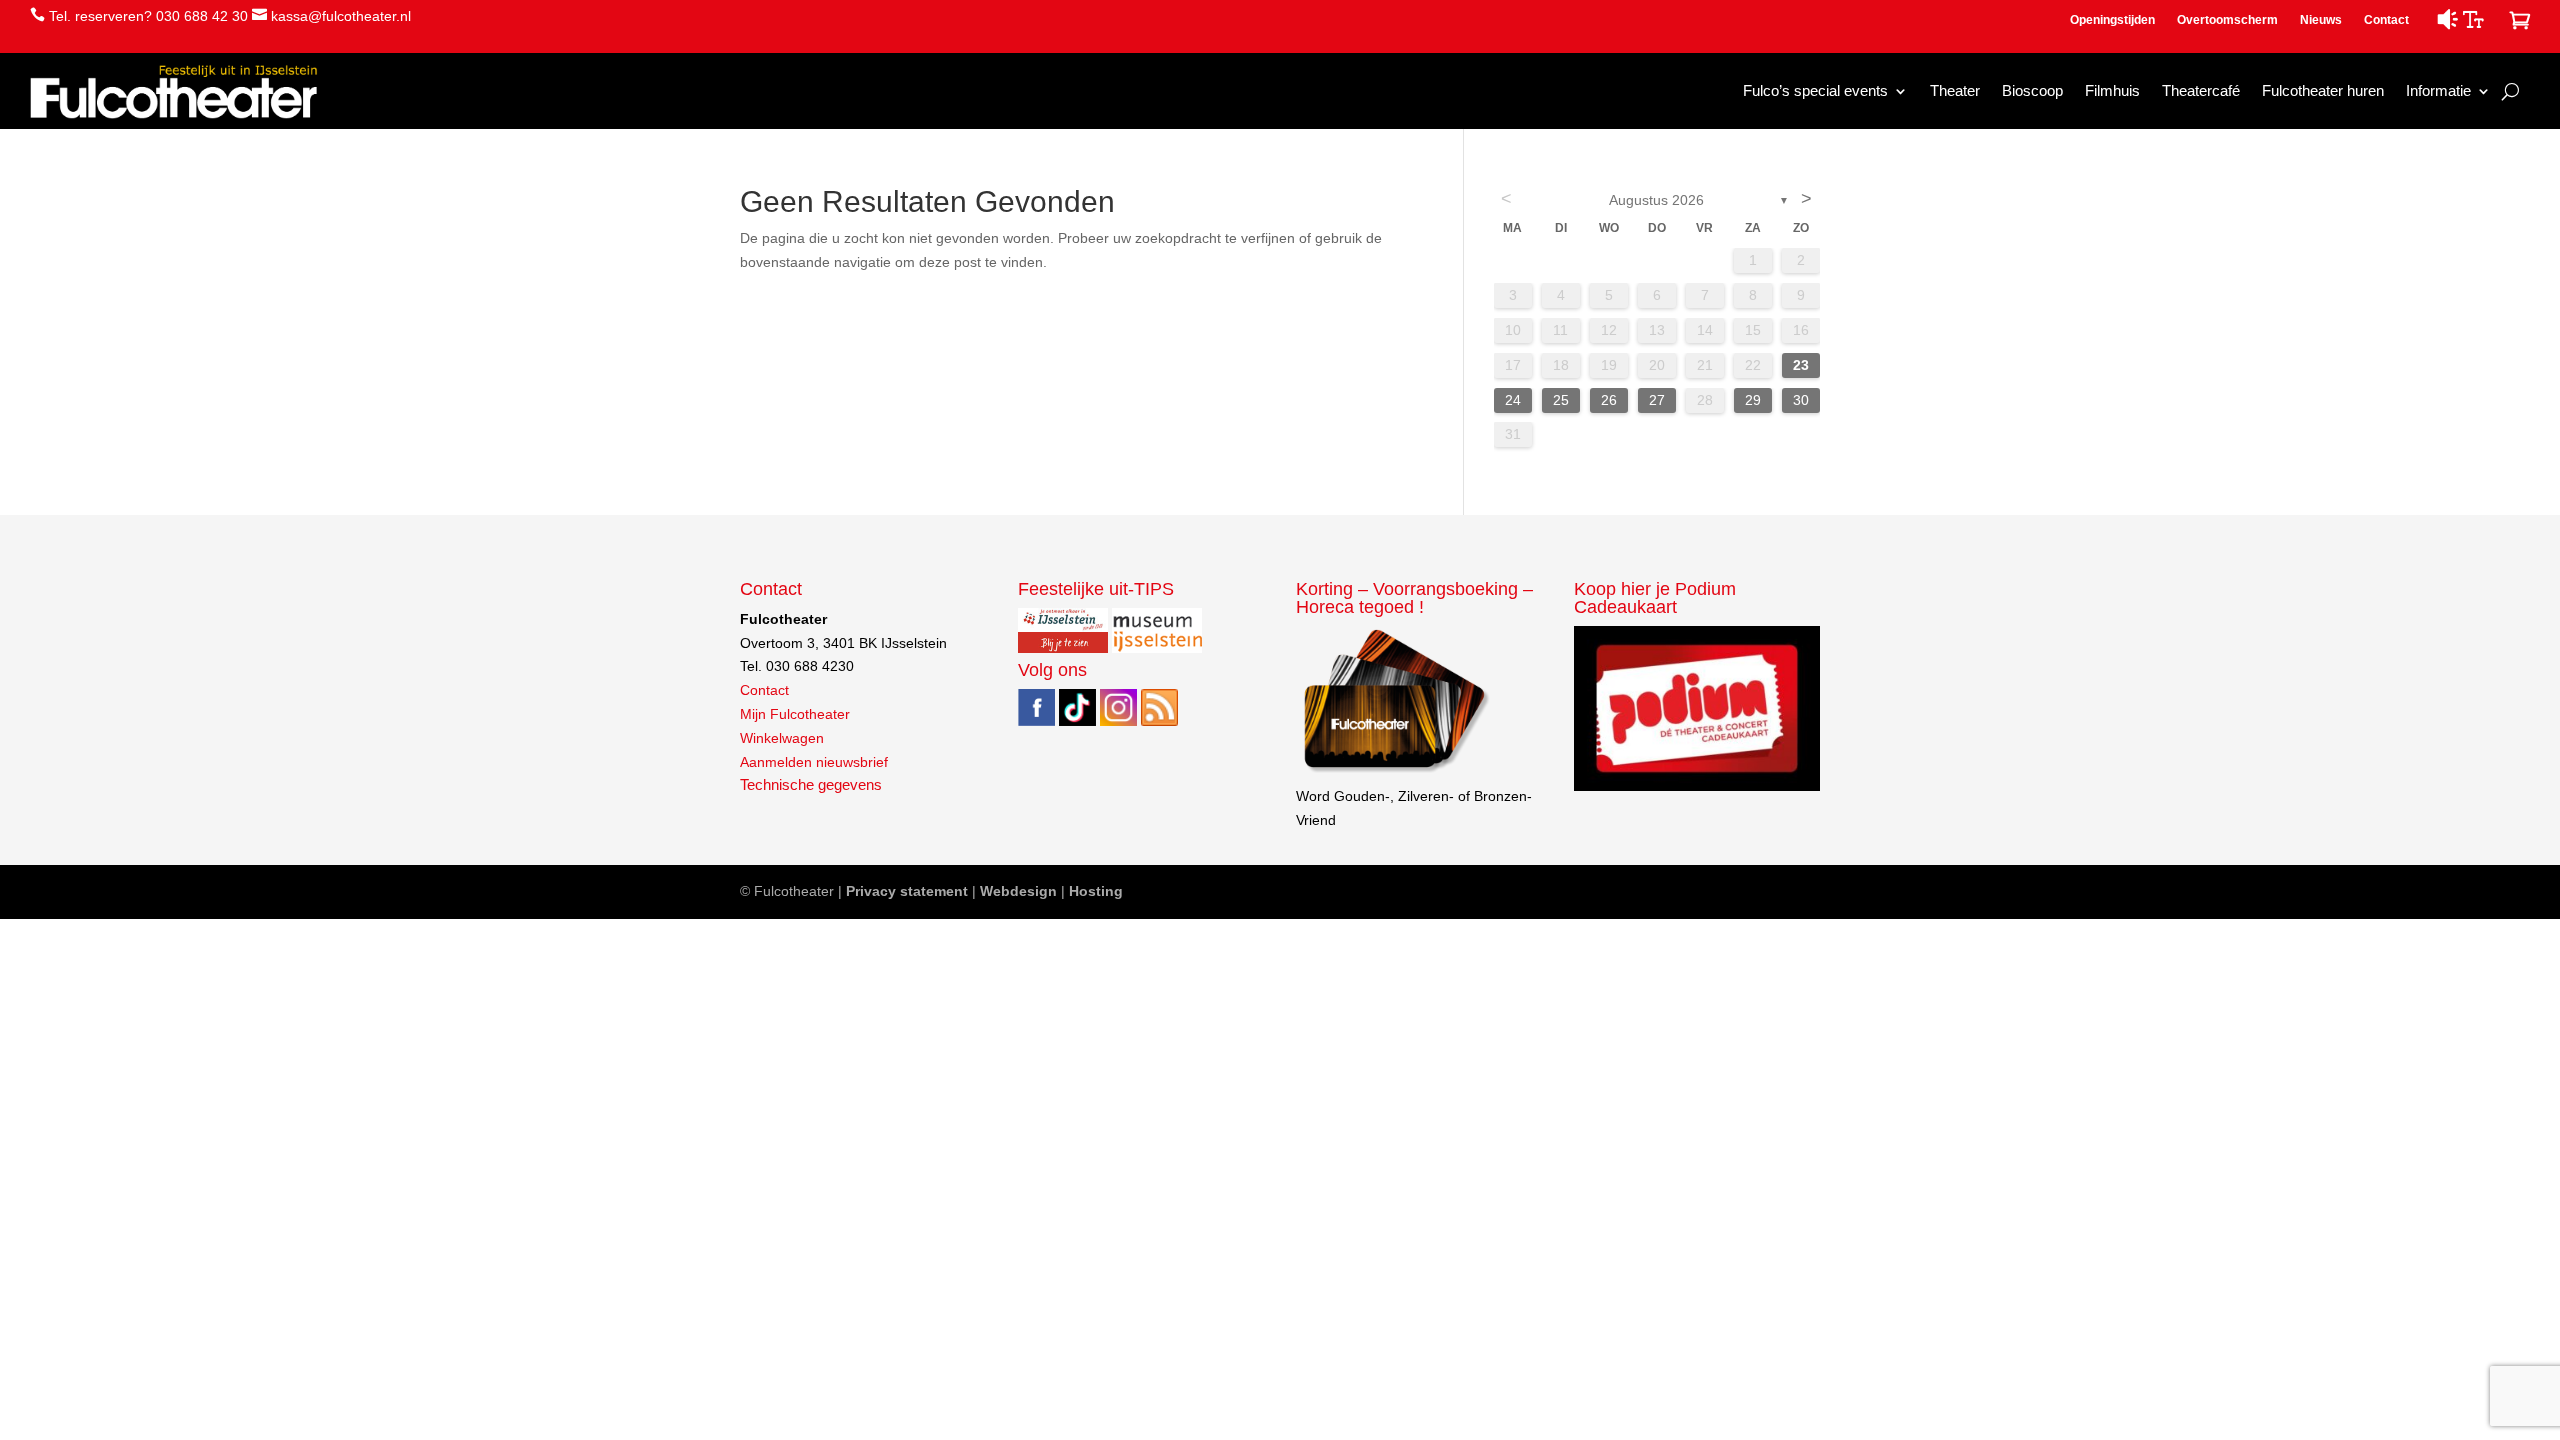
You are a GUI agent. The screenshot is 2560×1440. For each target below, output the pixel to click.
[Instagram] (1118, 721)
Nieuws (2321, 20)
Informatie (2438, 90)
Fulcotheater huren (2323, 90)
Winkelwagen (782, 738)
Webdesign (1018, 891)
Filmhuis (2112, 90)
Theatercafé (2201, 90)
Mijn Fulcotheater (795, 714)
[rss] (1159, 721)
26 (1609, 400)
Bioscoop (2032, 90)
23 (1801, 365)
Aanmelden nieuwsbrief (814, 762)
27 (1657, 400)
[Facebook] (1036, 721)
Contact (2386, 20)
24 (1513, 400)
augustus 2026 (1656, 200)
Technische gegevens (811, 785)
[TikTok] (1077, 721)
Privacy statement (907, 891)
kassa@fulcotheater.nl (341, 16)
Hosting (1096, 891)
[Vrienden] (1394, 772)
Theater (1955, 90)
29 (1753, 400)
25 (1561, 400)
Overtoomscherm (2227, 20)
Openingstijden (2112, 20)
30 (1801, 400)
